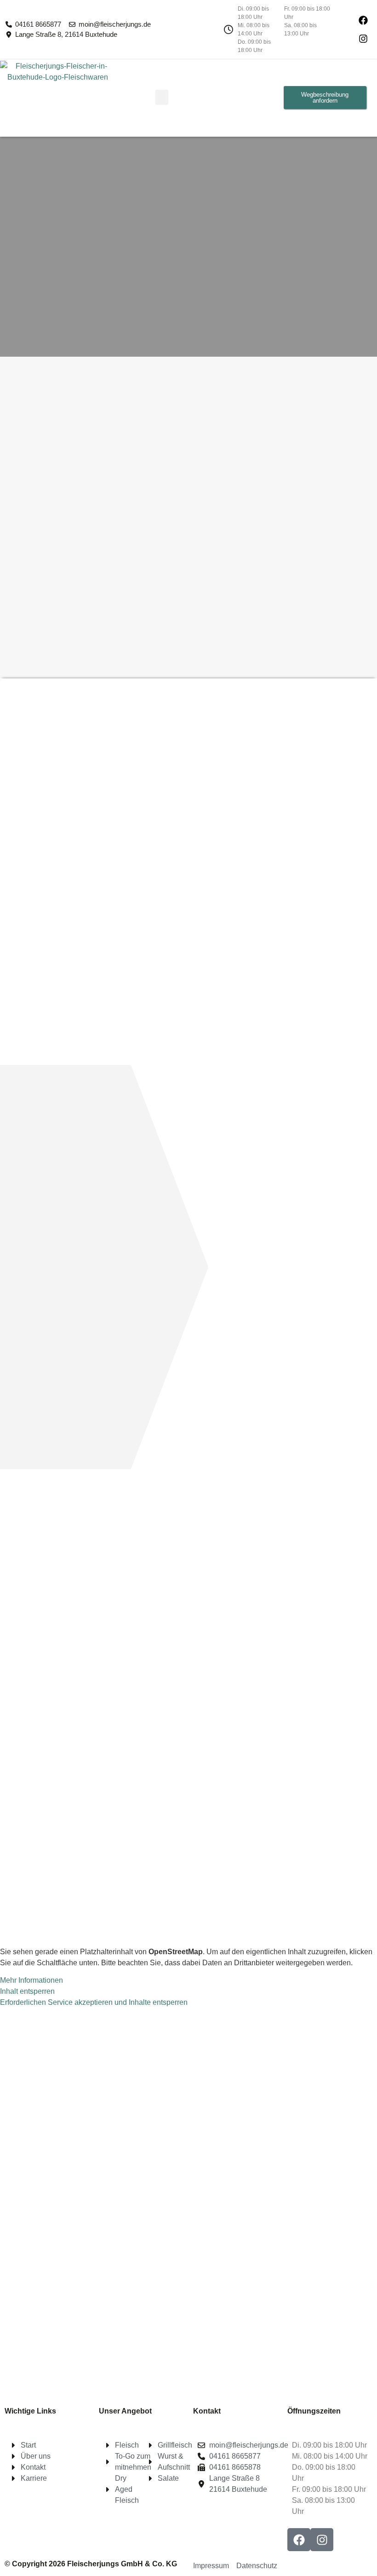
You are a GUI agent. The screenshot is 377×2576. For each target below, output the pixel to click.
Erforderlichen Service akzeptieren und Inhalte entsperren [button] (94, 2002)
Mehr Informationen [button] (31, 1980)
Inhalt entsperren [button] (27, 1991)
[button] (162, 97)
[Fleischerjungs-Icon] (363, 20)
